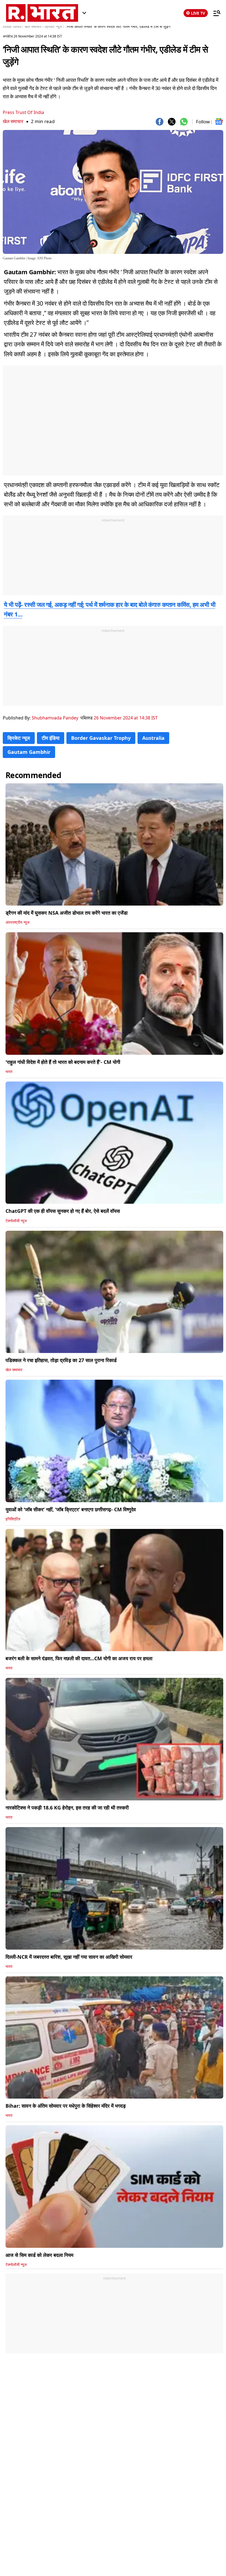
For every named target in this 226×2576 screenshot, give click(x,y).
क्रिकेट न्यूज (19, 738)
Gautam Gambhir (29, 752)
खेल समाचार (13, 121)
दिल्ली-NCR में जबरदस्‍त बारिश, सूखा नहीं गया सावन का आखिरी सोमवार (69, 1957)
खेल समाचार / (34, 27)
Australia (153, 738)
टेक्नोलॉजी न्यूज (16, 1221)
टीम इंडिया (51, 738)
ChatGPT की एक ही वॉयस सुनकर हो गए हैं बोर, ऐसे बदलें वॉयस (63, 1211)
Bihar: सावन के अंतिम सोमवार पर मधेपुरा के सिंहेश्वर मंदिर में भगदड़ (66, 2106)
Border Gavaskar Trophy (101, 738)
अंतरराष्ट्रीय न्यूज (18, 922)
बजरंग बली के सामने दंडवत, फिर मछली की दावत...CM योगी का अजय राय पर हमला (79, 1658)
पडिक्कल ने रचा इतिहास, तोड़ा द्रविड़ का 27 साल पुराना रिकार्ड (61, 1360)
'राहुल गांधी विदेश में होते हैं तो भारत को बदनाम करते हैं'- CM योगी (63, 1062)
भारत (9, 1072)
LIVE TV (198, 13)
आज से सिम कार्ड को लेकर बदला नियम (39, 2255)
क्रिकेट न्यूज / (54, 27)
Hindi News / (13, 27)
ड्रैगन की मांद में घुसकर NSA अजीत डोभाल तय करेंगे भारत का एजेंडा (67, 913)
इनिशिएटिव (13, 1519)
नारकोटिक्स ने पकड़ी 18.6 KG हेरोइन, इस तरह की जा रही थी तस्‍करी (67, 1808)
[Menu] (214, 13)
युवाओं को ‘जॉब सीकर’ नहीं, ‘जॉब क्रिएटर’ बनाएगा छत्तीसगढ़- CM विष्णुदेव (71, 1509)
